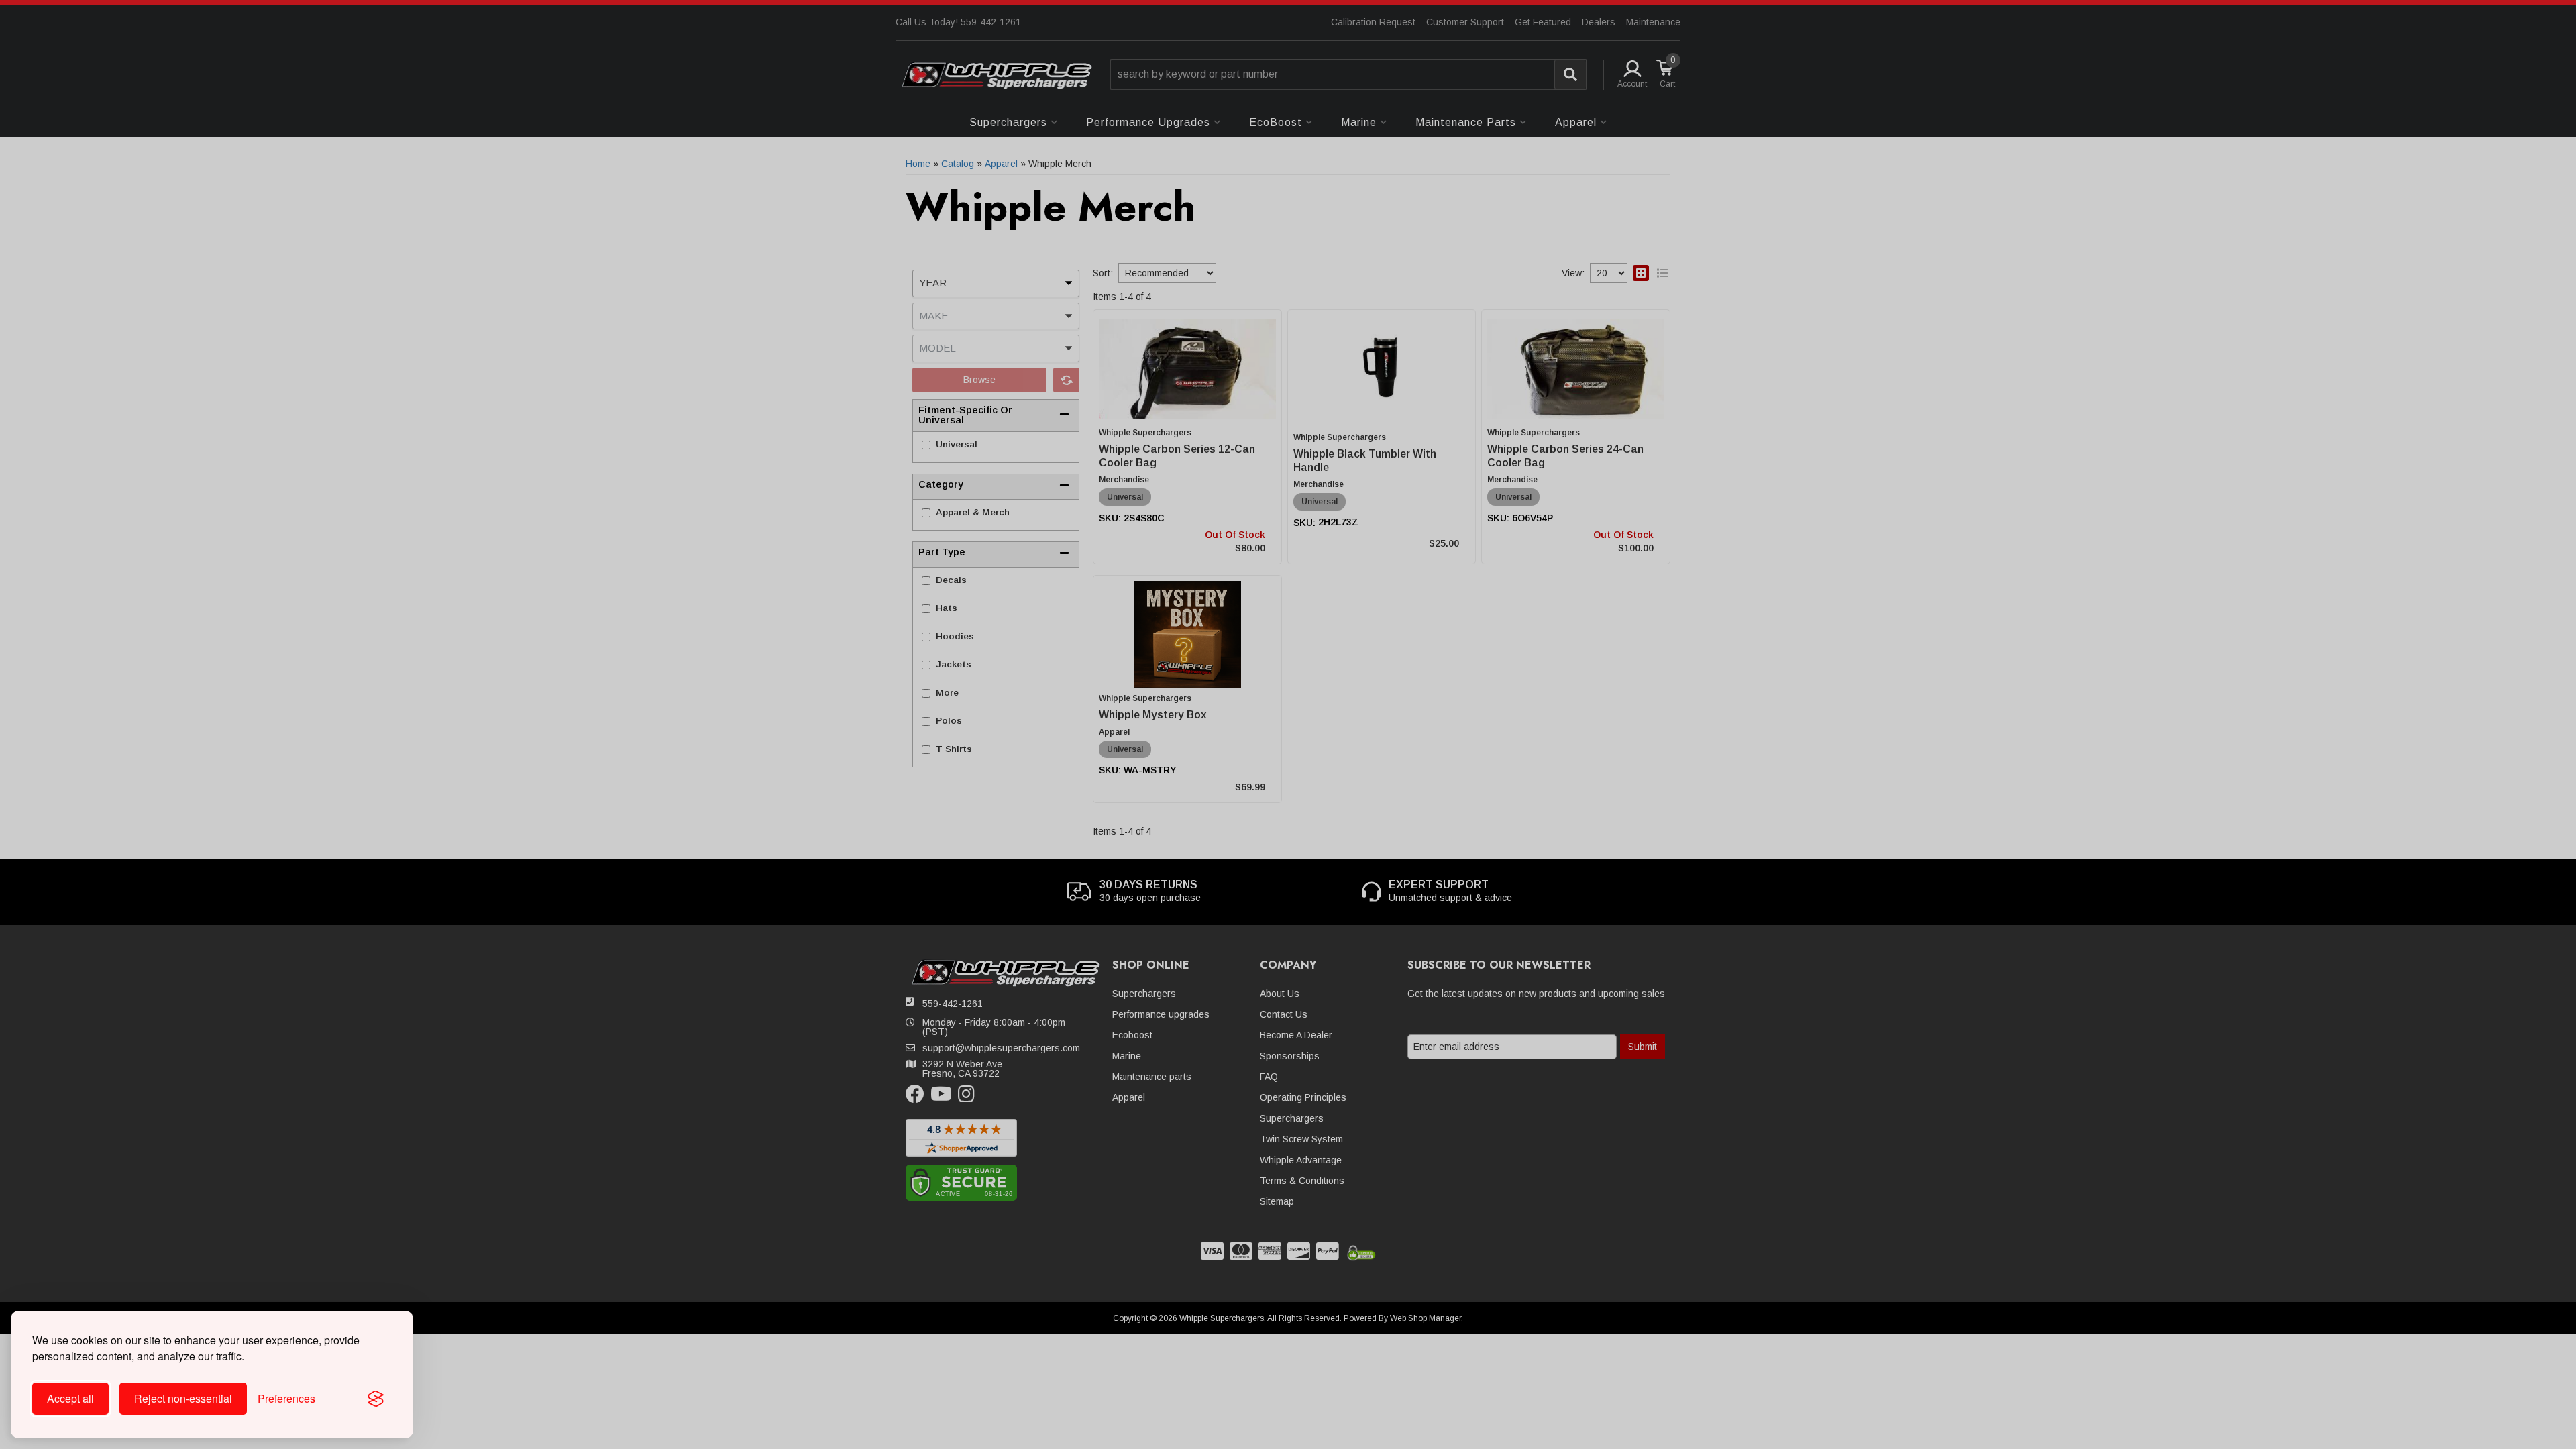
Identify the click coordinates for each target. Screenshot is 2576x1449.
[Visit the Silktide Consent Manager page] (376, 1399)
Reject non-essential (183, 1398)
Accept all (70, 1398)
